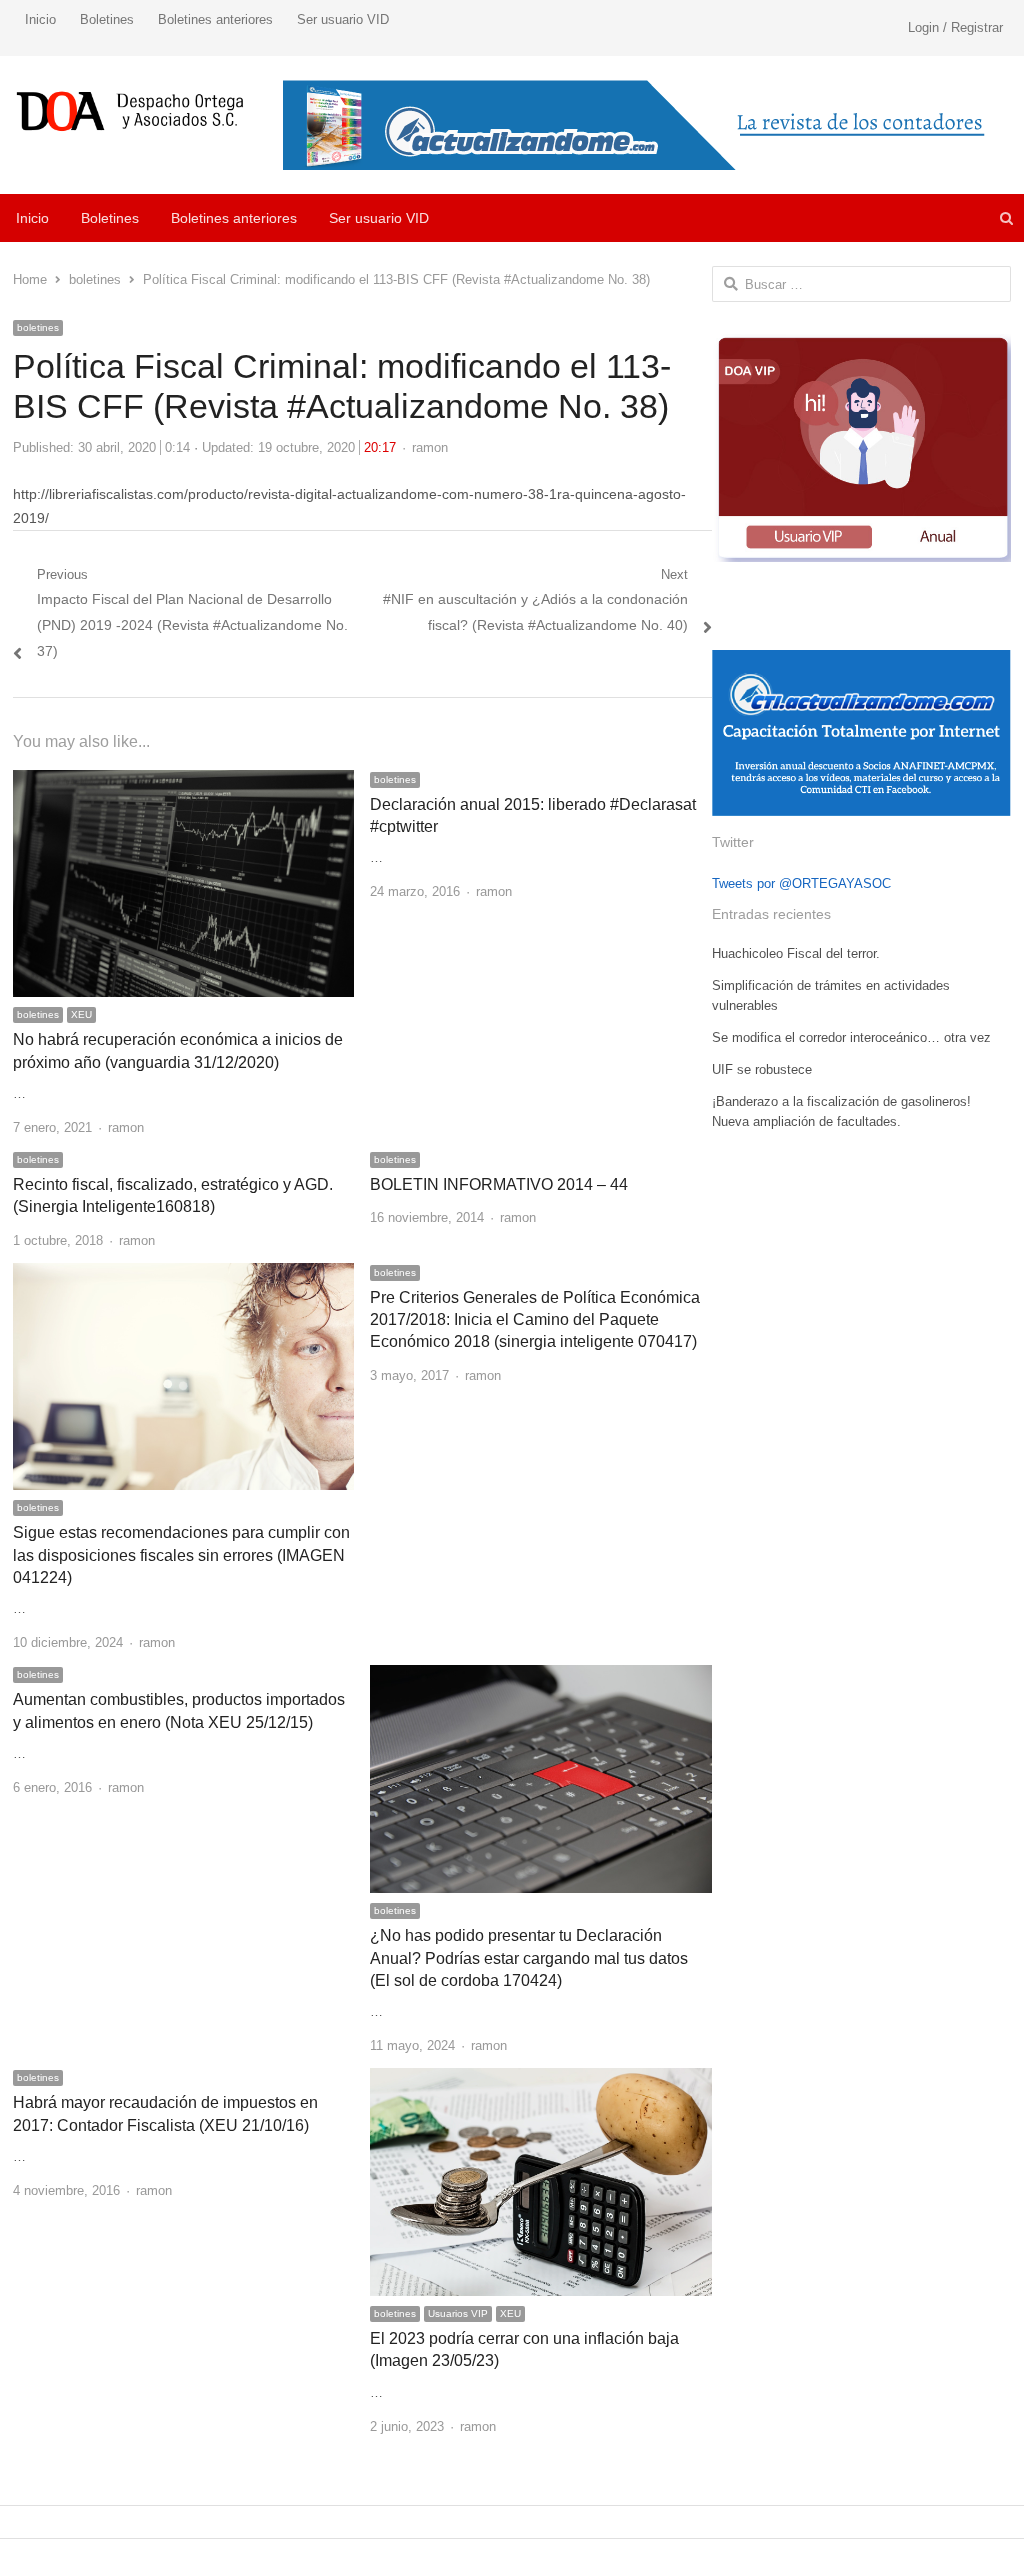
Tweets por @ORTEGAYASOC (801, 883)
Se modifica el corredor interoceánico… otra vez (851, 1037)
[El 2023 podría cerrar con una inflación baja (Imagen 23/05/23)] (540, 2079)
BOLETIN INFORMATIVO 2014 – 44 (499, 1184)
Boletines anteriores (215, 19)
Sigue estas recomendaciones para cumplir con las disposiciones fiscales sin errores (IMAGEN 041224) (181, 1555)
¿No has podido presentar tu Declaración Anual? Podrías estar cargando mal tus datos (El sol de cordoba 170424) (529, 1958)
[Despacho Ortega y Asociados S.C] (130, 111)
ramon (430, 447)
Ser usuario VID (343, 19)
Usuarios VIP (458, 2313)
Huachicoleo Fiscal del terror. (796, 953)
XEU (81, 1014)
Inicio (40, 19)
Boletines (107, 19)
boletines (38, 327)
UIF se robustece (762, 1069)
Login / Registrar (955, 27)
